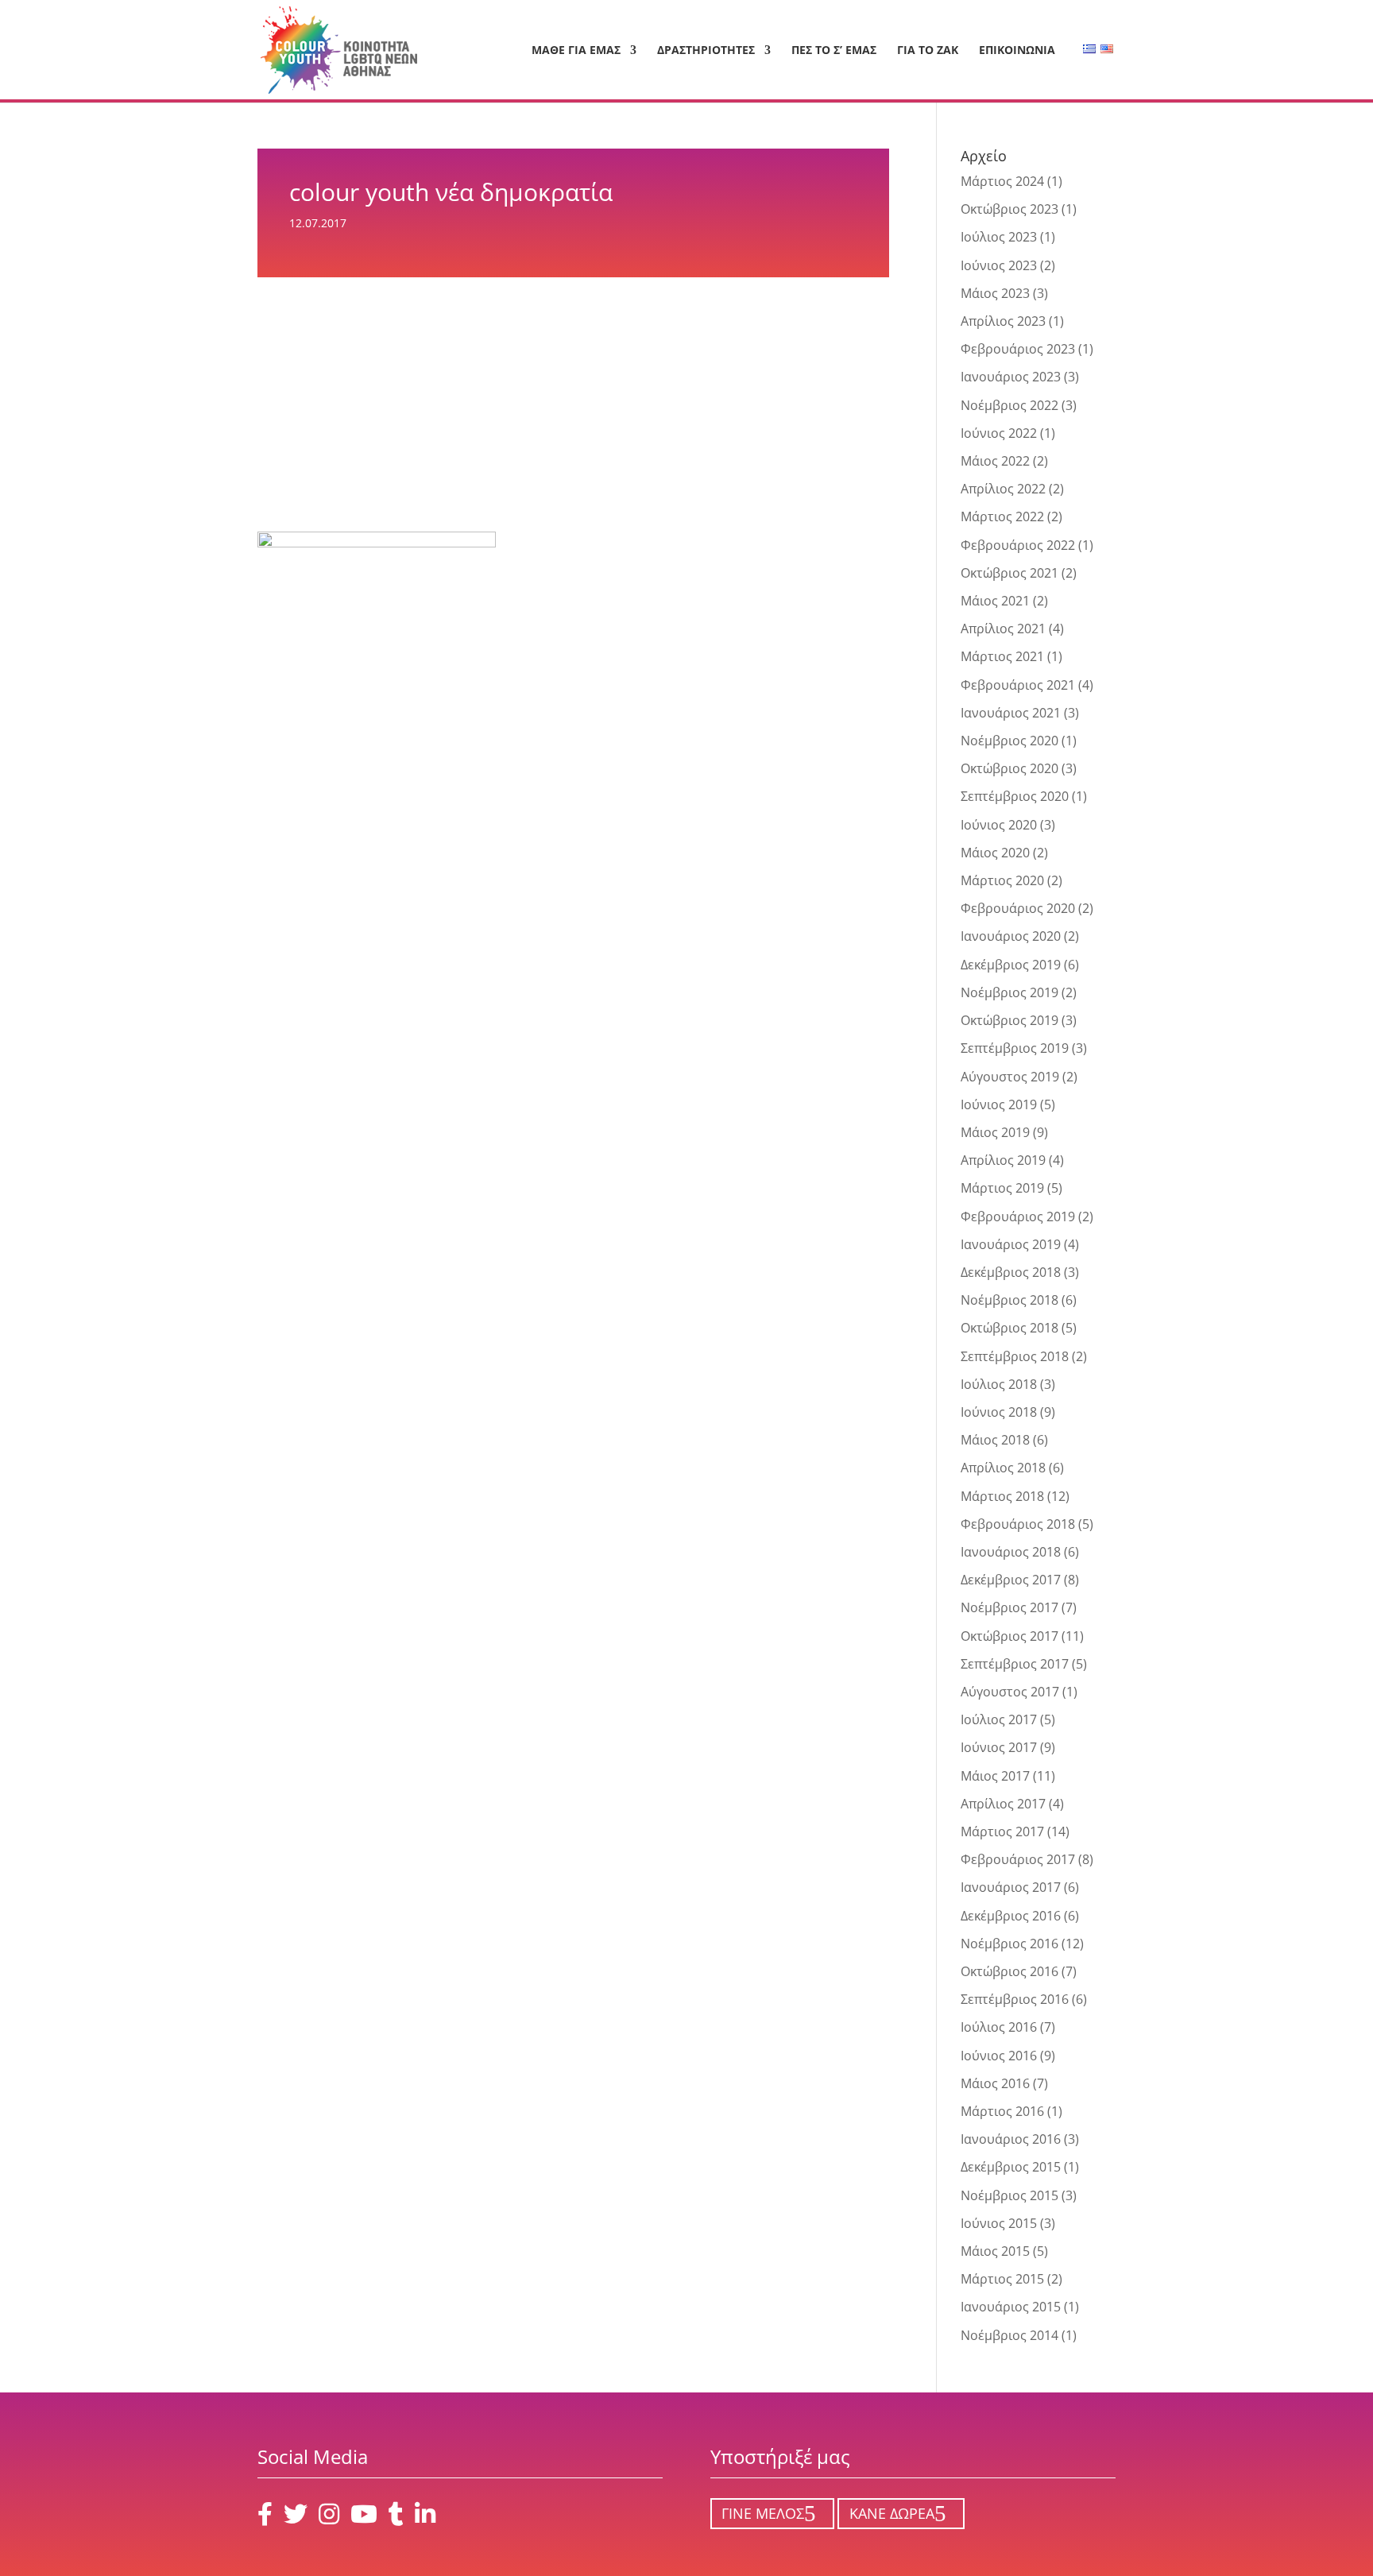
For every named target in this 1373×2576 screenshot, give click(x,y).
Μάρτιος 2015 (1002, 2279)
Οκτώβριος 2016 (1009, 1971)
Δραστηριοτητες (706, 51)
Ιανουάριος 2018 (1011, 1552)
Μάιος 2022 (995, 461)
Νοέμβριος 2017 (1009, 1607)
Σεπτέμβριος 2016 (1015, 1999)
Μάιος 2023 (995, 293)
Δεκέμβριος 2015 (1011, 2167)
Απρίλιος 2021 (1003, 629)
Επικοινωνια (1017, 51)
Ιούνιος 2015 (999, 2223)
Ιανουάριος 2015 (1011, 2307)
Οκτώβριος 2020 (1009, 768)
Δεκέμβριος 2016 (1011, 1916)
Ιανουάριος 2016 (1011, 2139)
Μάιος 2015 (995, 2251)
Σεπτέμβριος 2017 (1015, 1664)
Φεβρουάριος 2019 (1018, 1216)
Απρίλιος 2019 (1003, 1160)
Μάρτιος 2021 (1002, 656)
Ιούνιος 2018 (999, 1412)
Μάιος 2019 (995, 1132)
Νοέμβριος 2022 (1009, 405)
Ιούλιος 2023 (999, 237)
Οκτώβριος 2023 (1009, 209)
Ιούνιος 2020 (999, 825)
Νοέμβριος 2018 (1009, 1300)
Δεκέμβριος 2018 (1011, 1272)
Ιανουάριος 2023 (1011, 377)
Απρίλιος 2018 (1003, 1468)
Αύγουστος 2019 (1010, 1077)
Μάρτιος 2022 (1002, 516)
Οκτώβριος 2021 (1009, 573)
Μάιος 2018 (995, 1440)
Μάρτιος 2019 (1002, 1188)
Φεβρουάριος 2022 (1018, 545)
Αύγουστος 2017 (1010, 1692)
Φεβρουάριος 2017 (1018, 1859)
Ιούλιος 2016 (999, 2027)
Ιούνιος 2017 (999, 1747)
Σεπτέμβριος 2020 (1015, 796)
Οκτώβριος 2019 (1009, 1020)
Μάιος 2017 (995, 1776)
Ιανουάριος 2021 (1011, 713)
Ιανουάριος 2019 (1011, 1244)
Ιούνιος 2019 (999, 1104)
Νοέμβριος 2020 (1009, 741)
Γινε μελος (763, 2514)
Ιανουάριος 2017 (1011, 1887)
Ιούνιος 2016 (999, 2056)
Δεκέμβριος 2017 (1011, 1580)
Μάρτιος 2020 (1002, 880)
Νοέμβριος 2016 (1009, 1944)
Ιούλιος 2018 (999, 1384)
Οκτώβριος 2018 (1009, 1328)
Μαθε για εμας (576, 51)
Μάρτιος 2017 (1002, 1831)
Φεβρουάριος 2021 (1018, 685)
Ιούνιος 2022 (999, 433)
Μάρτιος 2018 (1002, 1496)
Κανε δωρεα (892, 2514)
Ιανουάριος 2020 (1011, 936)
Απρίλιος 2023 (1003, 321)
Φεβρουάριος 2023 (1018, 349)
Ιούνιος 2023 (999, 265)
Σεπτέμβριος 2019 (1015, 1048)
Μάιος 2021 (995, 601)
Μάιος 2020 (995, 853)
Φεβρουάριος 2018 (1018, 1524)
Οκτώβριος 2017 (1009, 1636)
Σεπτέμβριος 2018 (1015, 1356)
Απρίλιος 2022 (1003, 489)
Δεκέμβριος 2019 (1011, 965)
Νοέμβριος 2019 (1009, 992)
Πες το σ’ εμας (834, 51)
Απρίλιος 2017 (1003, 1804)
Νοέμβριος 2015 (1009, 2195)
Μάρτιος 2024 (1002, 181)
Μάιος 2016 (995, 2083)
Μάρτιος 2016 (1002, 2111)
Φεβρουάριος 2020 (1018, 908)
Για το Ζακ (928, 51)
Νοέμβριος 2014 (1009, 2335)
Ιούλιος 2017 (999, 1719)
